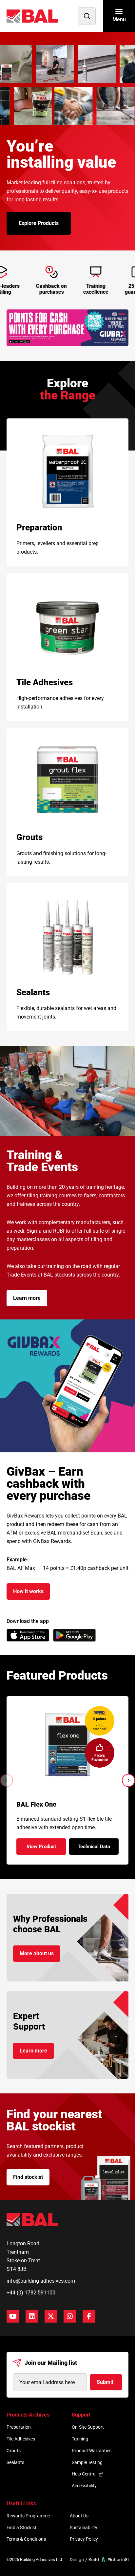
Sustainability (84, 2528)
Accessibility (84, 2486)
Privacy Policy (84, 2539)
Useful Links (21, 2503)
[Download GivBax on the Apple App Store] (28, 1635)
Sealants (15, 2462)
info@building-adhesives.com (41, 2281)
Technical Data (98, 1849)
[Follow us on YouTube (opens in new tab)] (13, 2316)
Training (80, 2439)
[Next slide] (128, 1780)
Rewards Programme (28, 2516)
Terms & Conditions (26, 2539)
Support (81, 2415)
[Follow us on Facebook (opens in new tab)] (89, 2316)
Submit (105, 2382)
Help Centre (84, 2474)
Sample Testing (87, 2462)
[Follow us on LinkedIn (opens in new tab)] (32, 2316)
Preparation (19, 2427)
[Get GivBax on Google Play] (74, 1635)
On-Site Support (88, 2427)
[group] (67, 328)
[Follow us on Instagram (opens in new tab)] (70, 2316)
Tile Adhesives (21, 2439)
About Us (79, 2516)
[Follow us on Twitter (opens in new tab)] (51, 2316)
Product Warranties (92, 2451)
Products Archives (28, 2415)
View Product (46, 1849)
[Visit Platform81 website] (99, 2559)
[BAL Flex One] (68, 1745)
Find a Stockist (21, 2528)
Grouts (14, 2451)
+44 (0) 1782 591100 (31, 2293)
